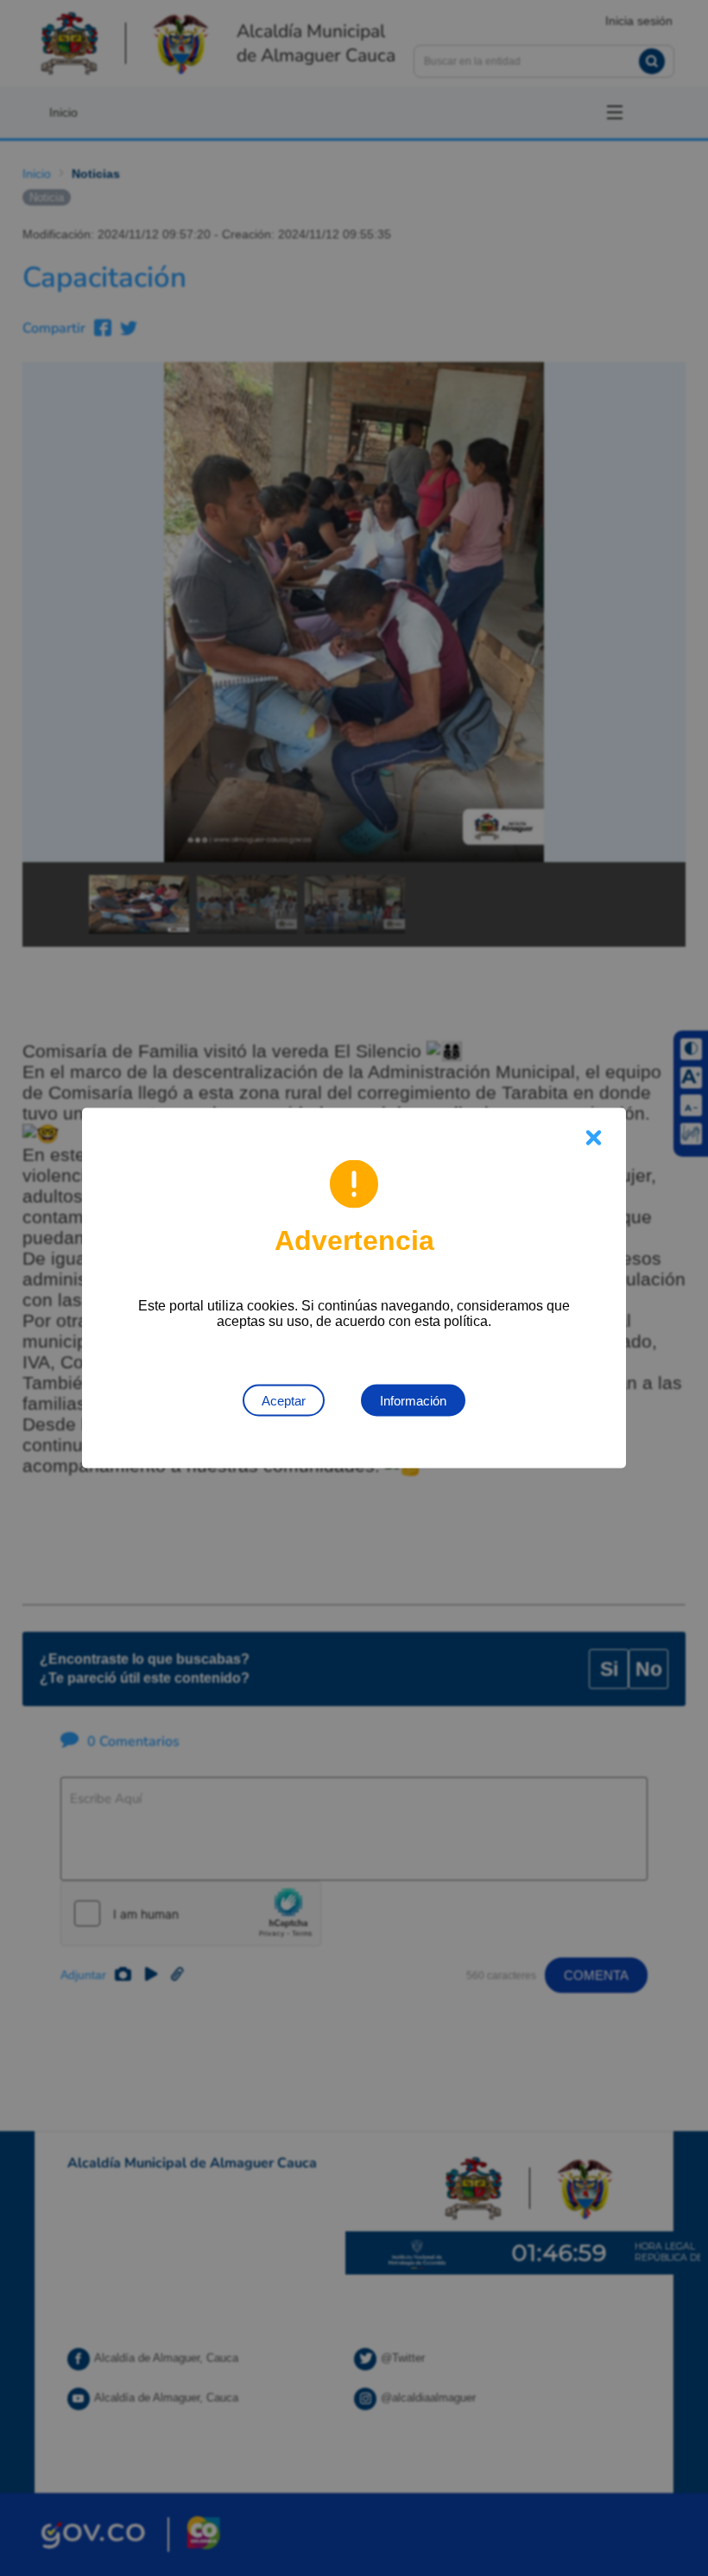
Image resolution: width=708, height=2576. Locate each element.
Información (413, 1401)
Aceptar (284, 1401)
